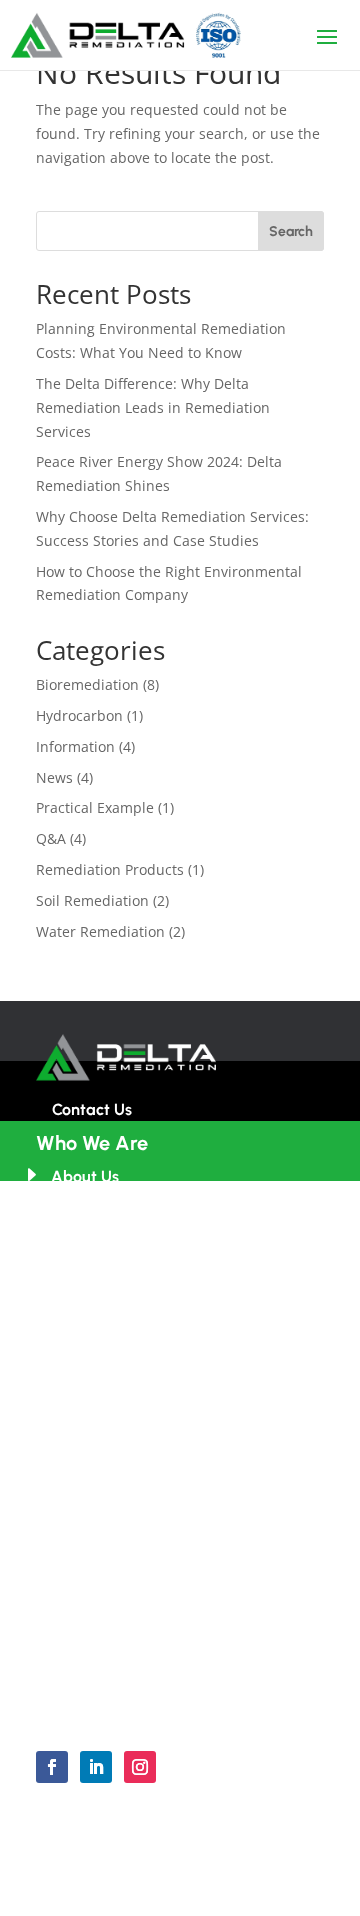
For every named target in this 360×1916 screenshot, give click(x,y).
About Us (85, 1176)
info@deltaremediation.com (154, 1593)
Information (75, 746)
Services (82, 1410)
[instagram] (140, 1767)
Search (291, 231)
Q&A (51, 838)
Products (82, 1373)
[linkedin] (96, 1767)
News (54, 777)
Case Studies (98, 1447)
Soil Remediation (92, 900)
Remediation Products (110, 869)
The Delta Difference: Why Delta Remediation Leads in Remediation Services (153, 407)
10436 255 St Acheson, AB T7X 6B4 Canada (177, 1543)
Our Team (87, 1213)
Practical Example (95, 807)
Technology (93, 1336)
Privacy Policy (180, 1897)
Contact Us (92, 1109)
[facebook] (52, 1767)
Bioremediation (87, 684)
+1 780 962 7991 (107, 1629)
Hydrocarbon (79, 715)
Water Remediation (100, 931)
